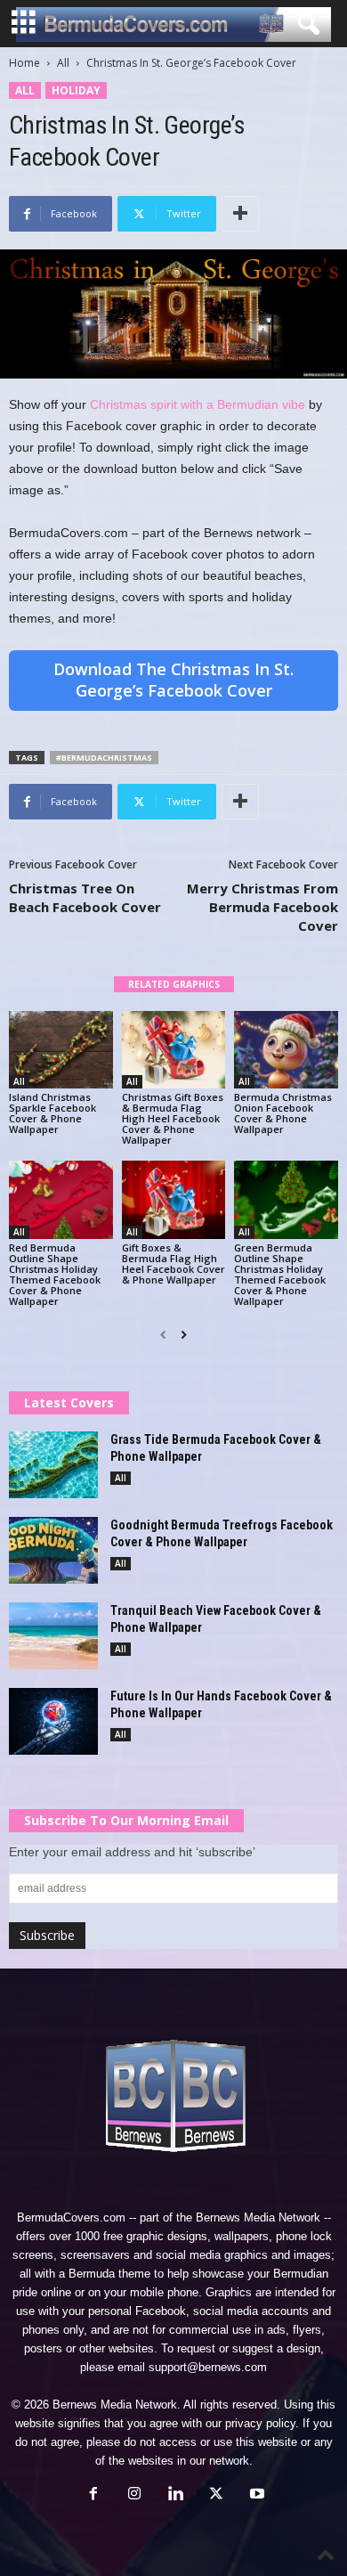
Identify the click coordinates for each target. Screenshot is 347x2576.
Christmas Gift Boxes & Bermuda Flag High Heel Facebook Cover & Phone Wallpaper (173, 1118)
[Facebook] (93, 2495)
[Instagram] (134, 2495)
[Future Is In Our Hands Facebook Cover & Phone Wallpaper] (53, 1721)
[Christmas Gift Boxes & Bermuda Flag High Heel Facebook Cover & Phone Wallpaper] (174, 1050)
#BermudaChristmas (104, 758)
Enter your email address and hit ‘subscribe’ (132, 1852)
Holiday (76, 90)
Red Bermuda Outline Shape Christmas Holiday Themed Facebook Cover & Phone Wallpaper (55, 1274)
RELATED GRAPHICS (174, 984)
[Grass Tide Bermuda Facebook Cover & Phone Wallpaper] (53, 1465)
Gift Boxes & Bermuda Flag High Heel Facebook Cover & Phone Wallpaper (173, 1264)
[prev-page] (163, 1335)
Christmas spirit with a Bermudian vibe (198, 404)
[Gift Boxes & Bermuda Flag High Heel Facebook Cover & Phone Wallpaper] (174, 1199)
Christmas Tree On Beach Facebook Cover (85, 897)
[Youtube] (255, 2495)
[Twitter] (216, 2495)
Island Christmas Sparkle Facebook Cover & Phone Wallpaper (52, 1113)
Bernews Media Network (258, 2217)
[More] (240, 214)
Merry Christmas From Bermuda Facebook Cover (262, 907)
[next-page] (184, 1335)
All (63, 63)
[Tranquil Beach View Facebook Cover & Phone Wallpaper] (53, 1636)
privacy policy (260, 2423)
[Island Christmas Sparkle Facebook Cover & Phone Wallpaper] (61, 1050)
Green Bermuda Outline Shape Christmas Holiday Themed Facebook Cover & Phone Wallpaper (280, 1274)
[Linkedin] (175, 2495)
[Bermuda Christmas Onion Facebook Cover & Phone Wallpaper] (286, 1050)
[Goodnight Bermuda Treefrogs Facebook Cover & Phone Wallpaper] (53, 1550)
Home (24, 63)
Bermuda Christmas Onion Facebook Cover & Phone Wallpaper (283, 1113)
